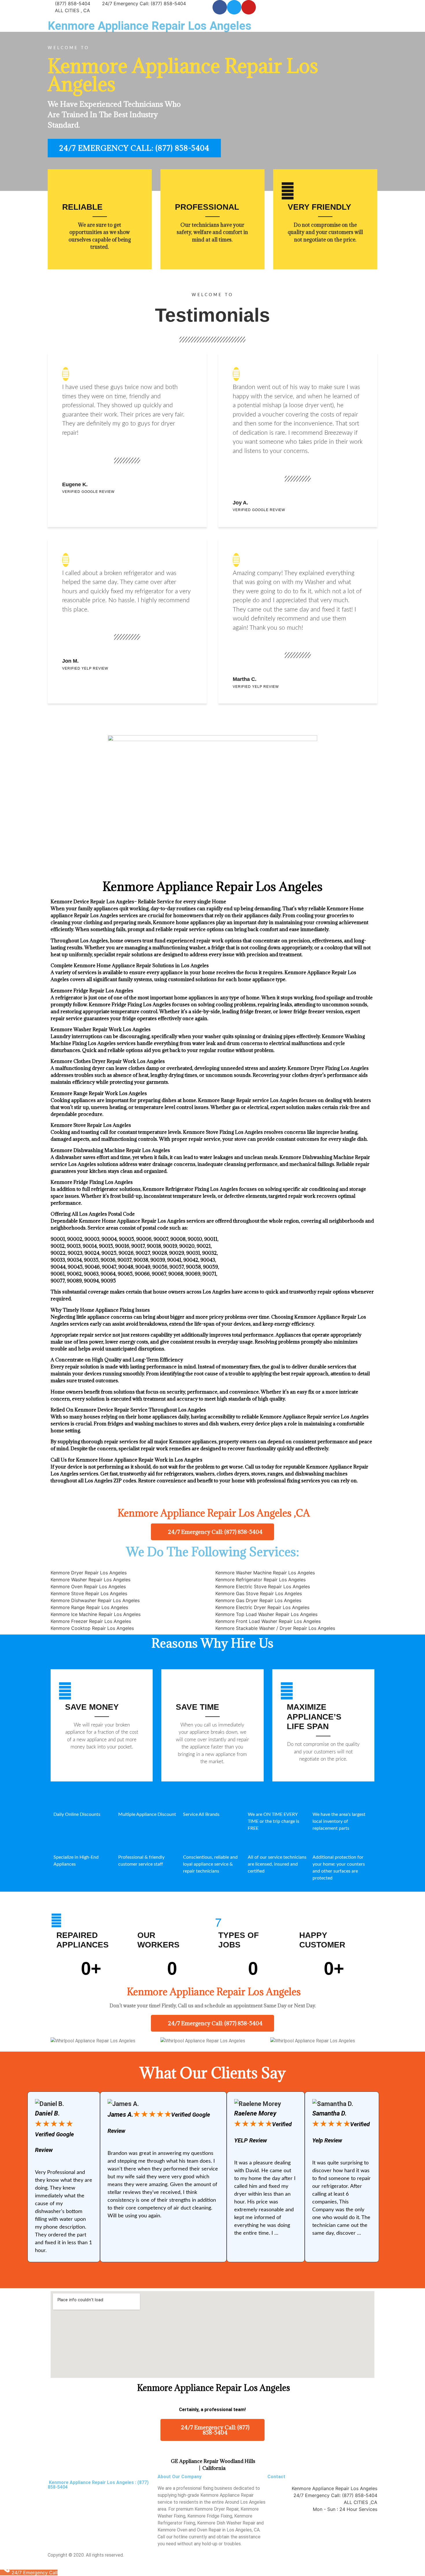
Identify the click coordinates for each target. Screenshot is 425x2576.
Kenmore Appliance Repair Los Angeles (150, 26)
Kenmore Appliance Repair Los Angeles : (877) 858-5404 (98, 2485)
